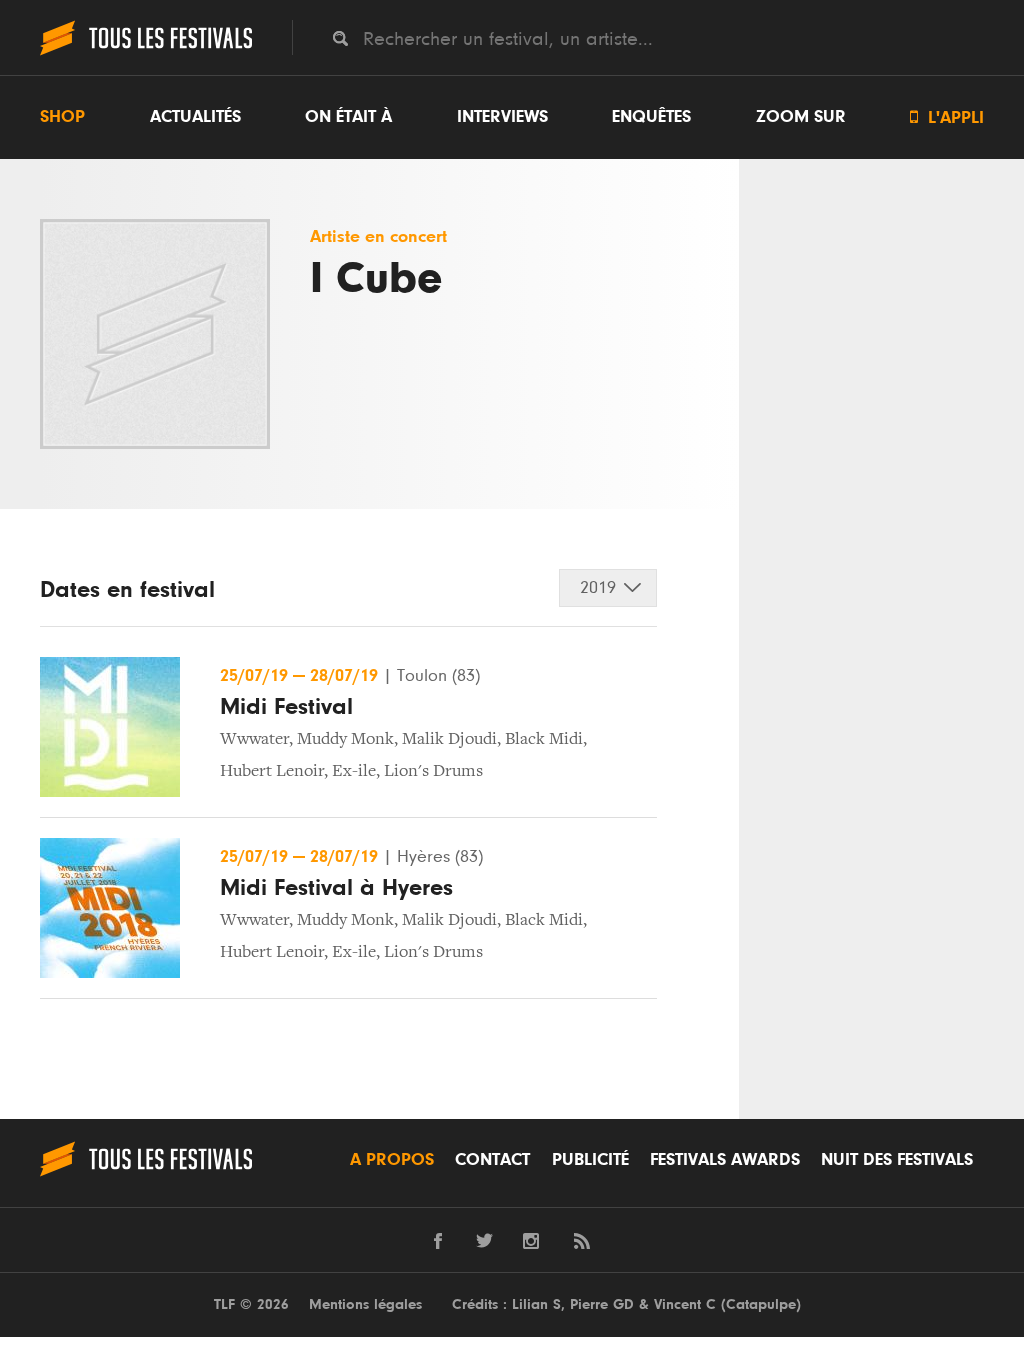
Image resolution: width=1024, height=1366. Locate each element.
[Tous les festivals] (146, 53)
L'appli (947, 117)
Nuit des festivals (897, 1160)
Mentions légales (365, 1304)
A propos (392, 1160)
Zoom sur (801, 117)
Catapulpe (761, 1304)
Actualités (195, 117)
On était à (348, 117)
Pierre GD (602, 1304)
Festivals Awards (725, 1160)
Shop (62, 117)
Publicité (590, 1160)
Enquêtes (651, 117)
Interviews (502, 117)
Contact (492, 1160)
